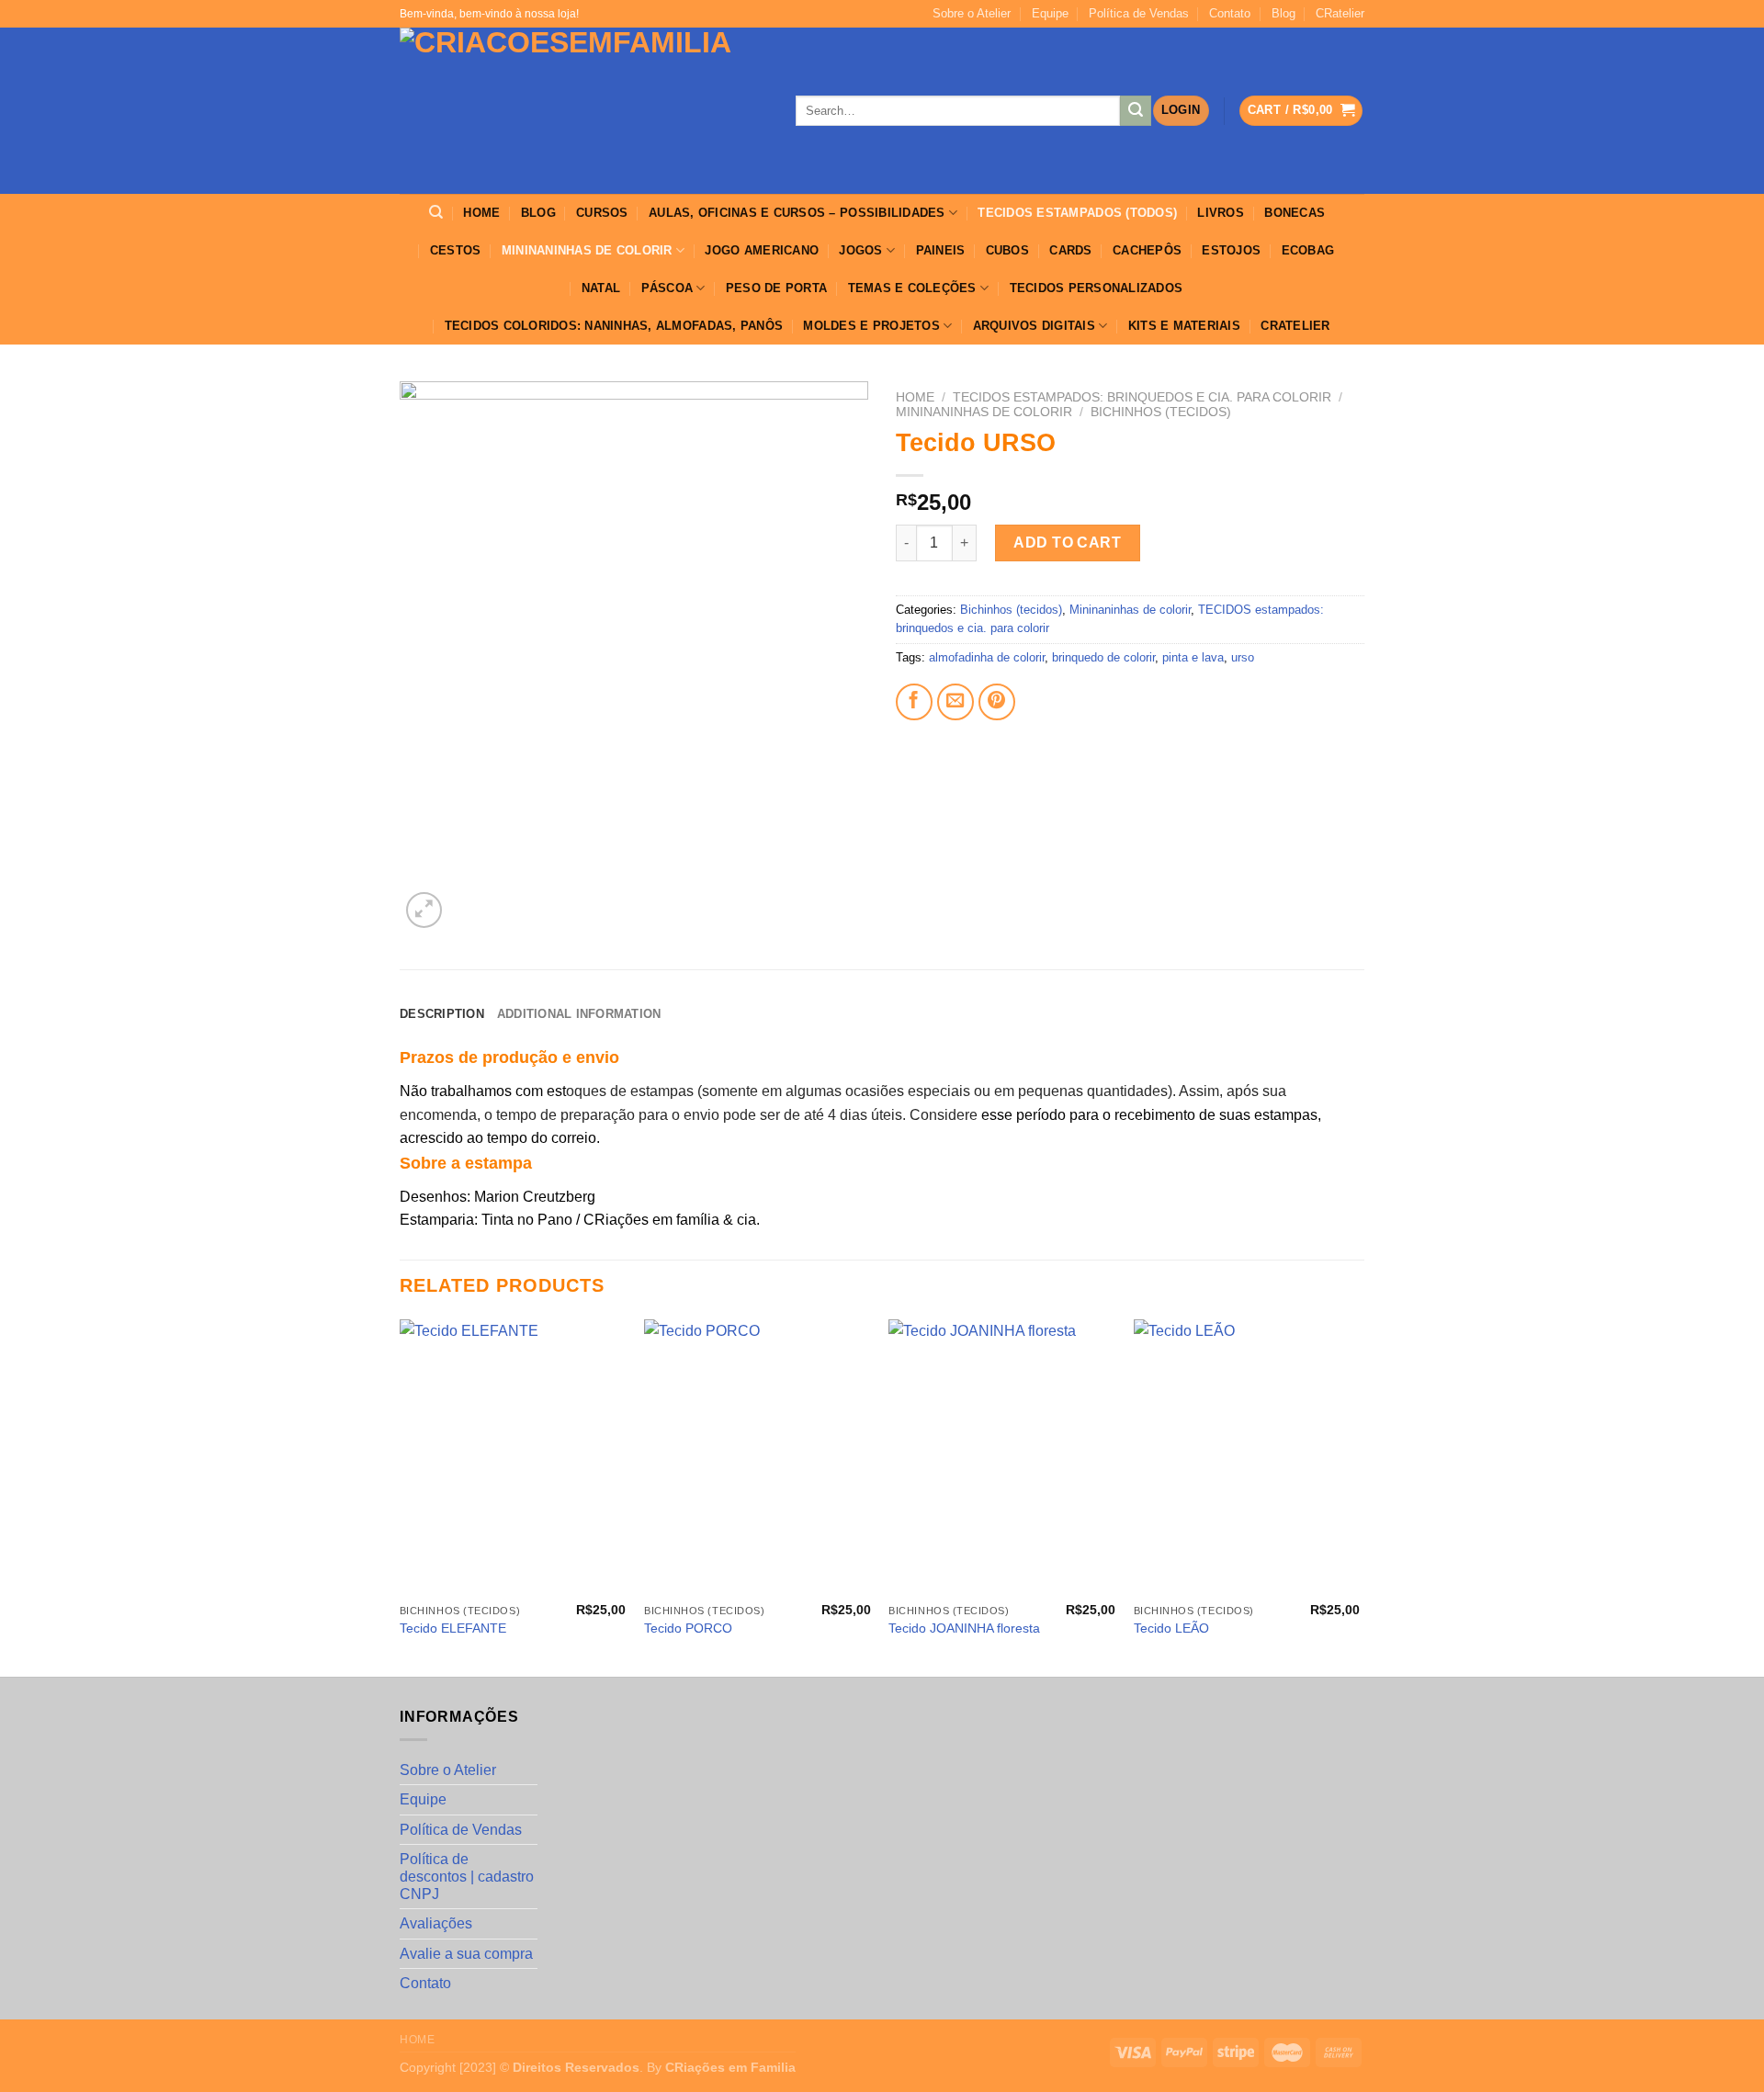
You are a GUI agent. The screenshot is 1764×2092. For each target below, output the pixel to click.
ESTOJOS (1231, 250)
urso (1243, 657)
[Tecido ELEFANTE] (513, 1457)
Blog (1283, 13)
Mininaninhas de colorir (984, 412)
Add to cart (1067, 543)
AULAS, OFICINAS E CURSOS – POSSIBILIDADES (797, 213)
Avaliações (436, 1923)
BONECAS (1295, 213)
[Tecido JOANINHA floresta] (1002, 1457)
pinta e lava (1193, 657)
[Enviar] (1136, 111)
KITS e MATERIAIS (1184, 326)
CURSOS (602, 213)
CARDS (1070, 250)
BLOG (538, 213)
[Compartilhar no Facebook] (914, 702)
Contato (1230, 13)
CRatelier (1340, 13)
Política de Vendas (1139, 13)
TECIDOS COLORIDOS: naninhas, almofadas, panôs (614, 326)
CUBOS (1007, 250)
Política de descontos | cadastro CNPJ (467, 1877)
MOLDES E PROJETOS (871, 326)
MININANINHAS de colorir (587, 250)
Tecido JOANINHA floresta (964, 1628)
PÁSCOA (667, 288)
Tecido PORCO (688, 1628)
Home (915, 397)
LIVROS (1221, 213)
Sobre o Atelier (972, 13)
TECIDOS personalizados (1097, 288)
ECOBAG (1308, 250)
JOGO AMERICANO (762, 250)
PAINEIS (941, 250)
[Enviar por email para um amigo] (955, 702)
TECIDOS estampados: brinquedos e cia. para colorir (1142, 397)
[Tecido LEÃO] (1247, 1457)
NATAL (601, 288)
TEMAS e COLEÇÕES (912, 288)
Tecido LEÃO (1171, 1628)
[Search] (436, 212)
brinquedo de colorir (1103, 657)
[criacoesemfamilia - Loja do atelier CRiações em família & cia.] (584, 111)
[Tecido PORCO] (758, 1457)
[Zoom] (424, 910)
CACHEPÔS (1147, 250)
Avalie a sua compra (466, 1954)
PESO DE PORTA (776, 288)
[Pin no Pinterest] (997, 702)
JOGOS (860, 250)
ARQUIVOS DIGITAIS (1034, 326)
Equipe (1050, 13)
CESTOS (456, 250)
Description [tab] (442, 1014)
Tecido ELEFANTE (453, 1628)
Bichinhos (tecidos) (1161, 412)
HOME (481, 213)
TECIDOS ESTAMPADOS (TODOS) (1077, 213)
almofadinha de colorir (987, 657)
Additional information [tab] (579, 1014)
